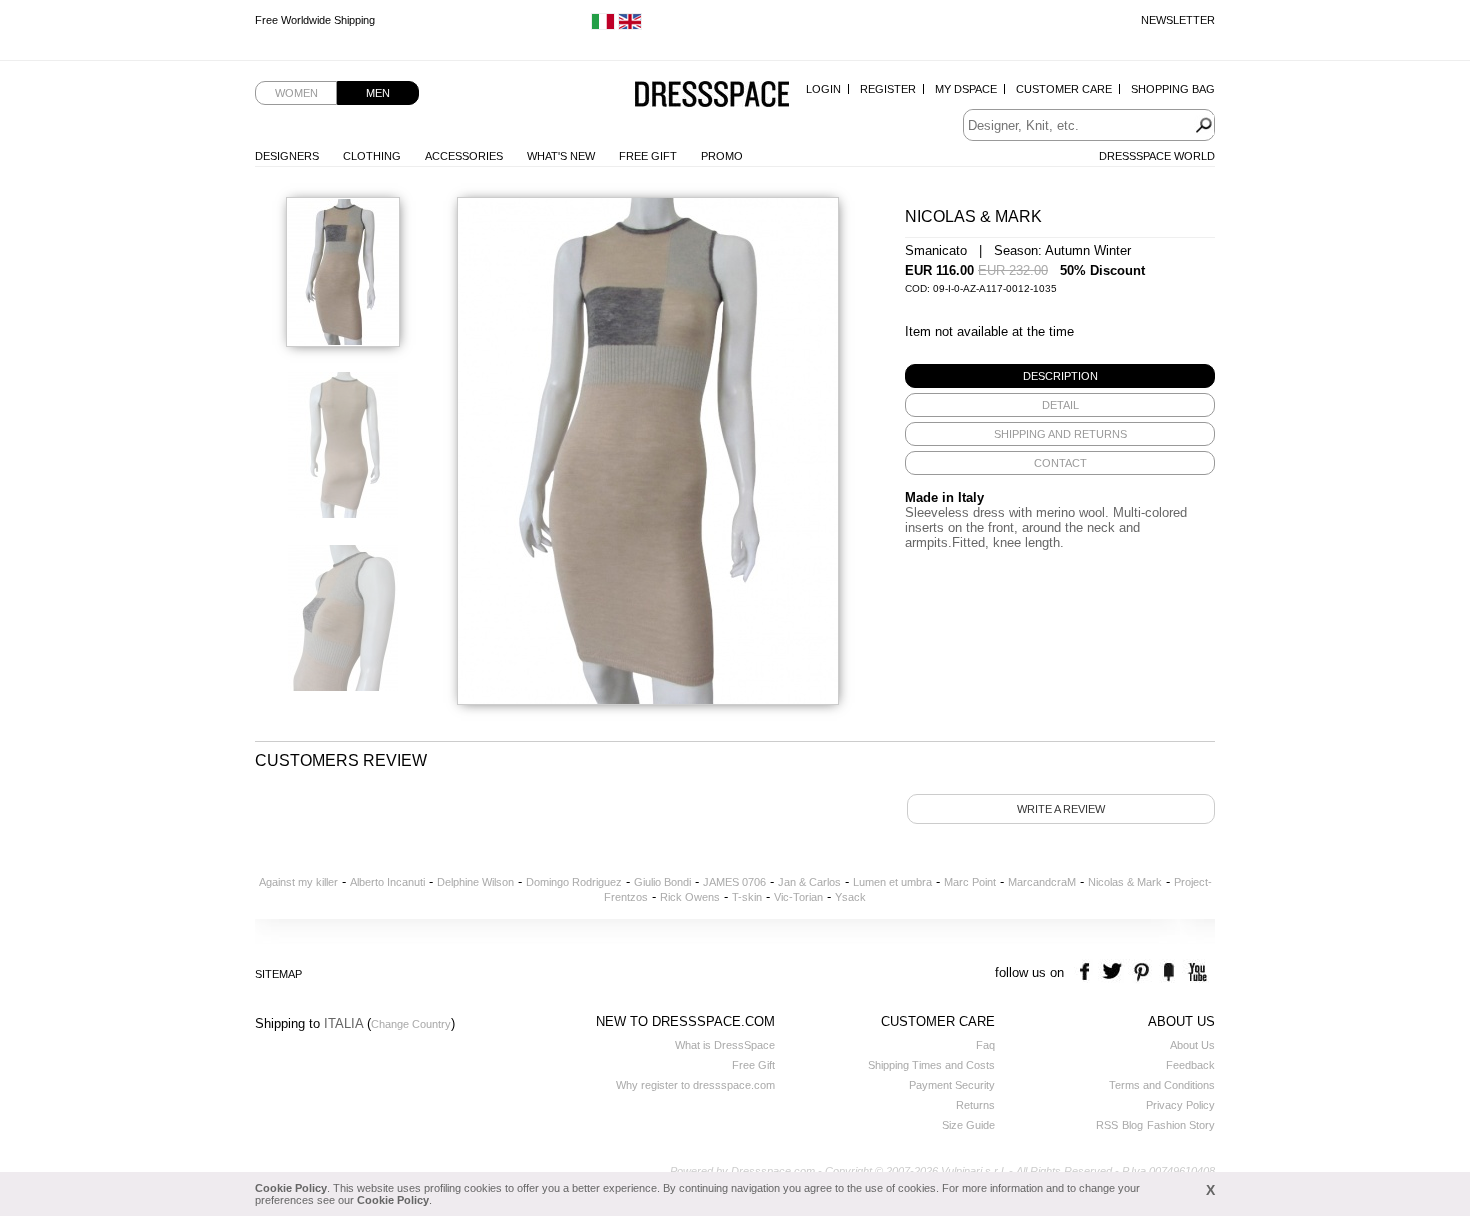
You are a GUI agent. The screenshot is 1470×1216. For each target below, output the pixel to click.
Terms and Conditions (1162, 1085)
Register (888, 89)
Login (823, 89)
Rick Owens (690, 897)
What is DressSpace (725, 1045)
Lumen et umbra (892, 882)
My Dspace (966, 89)
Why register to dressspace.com (695, 1085)
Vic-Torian (798, 897)
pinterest (1141, 972)
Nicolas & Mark (1125, 882)
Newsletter (1178, 20)
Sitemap (278, 974)
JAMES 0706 (734, 882)
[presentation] (1060, 376)
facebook (1087, 972)
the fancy (1168, 972)
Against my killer (298, 882)
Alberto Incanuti (387, 882)
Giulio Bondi (662, 882)
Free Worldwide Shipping (315, 22)
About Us (1192, 1045)
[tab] (1060, 376)
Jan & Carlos (809, 882)
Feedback (1190, 1065)
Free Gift (648, 156)
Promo (722, 156)
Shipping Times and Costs (931, 1065)
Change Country (411, 1024)
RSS (1107, 1125)
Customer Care (1064, 89)
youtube (1195, 972)
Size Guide (968, 1125)
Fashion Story (1181, 1125)
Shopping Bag (1173, 89)
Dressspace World (1157, 156)
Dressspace (712, 95)
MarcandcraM (1042, 882)
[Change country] (603, 26)
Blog (1132, 1125)
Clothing (372, 156)
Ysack (850, 897)
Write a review (1061, 809)
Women (296, 93)
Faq (985, 1045)
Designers (287, 156)
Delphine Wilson (475, 882)
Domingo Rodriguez (574, 882)
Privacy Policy (1180, 1105)
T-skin (747, 897)
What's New (561, 156)
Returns (975, 1105)
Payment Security (952, 1085)
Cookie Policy (291, 1188)
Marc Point (970, 882)
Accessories (464, 156)
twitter (1114, 972)
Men (378, 93)
